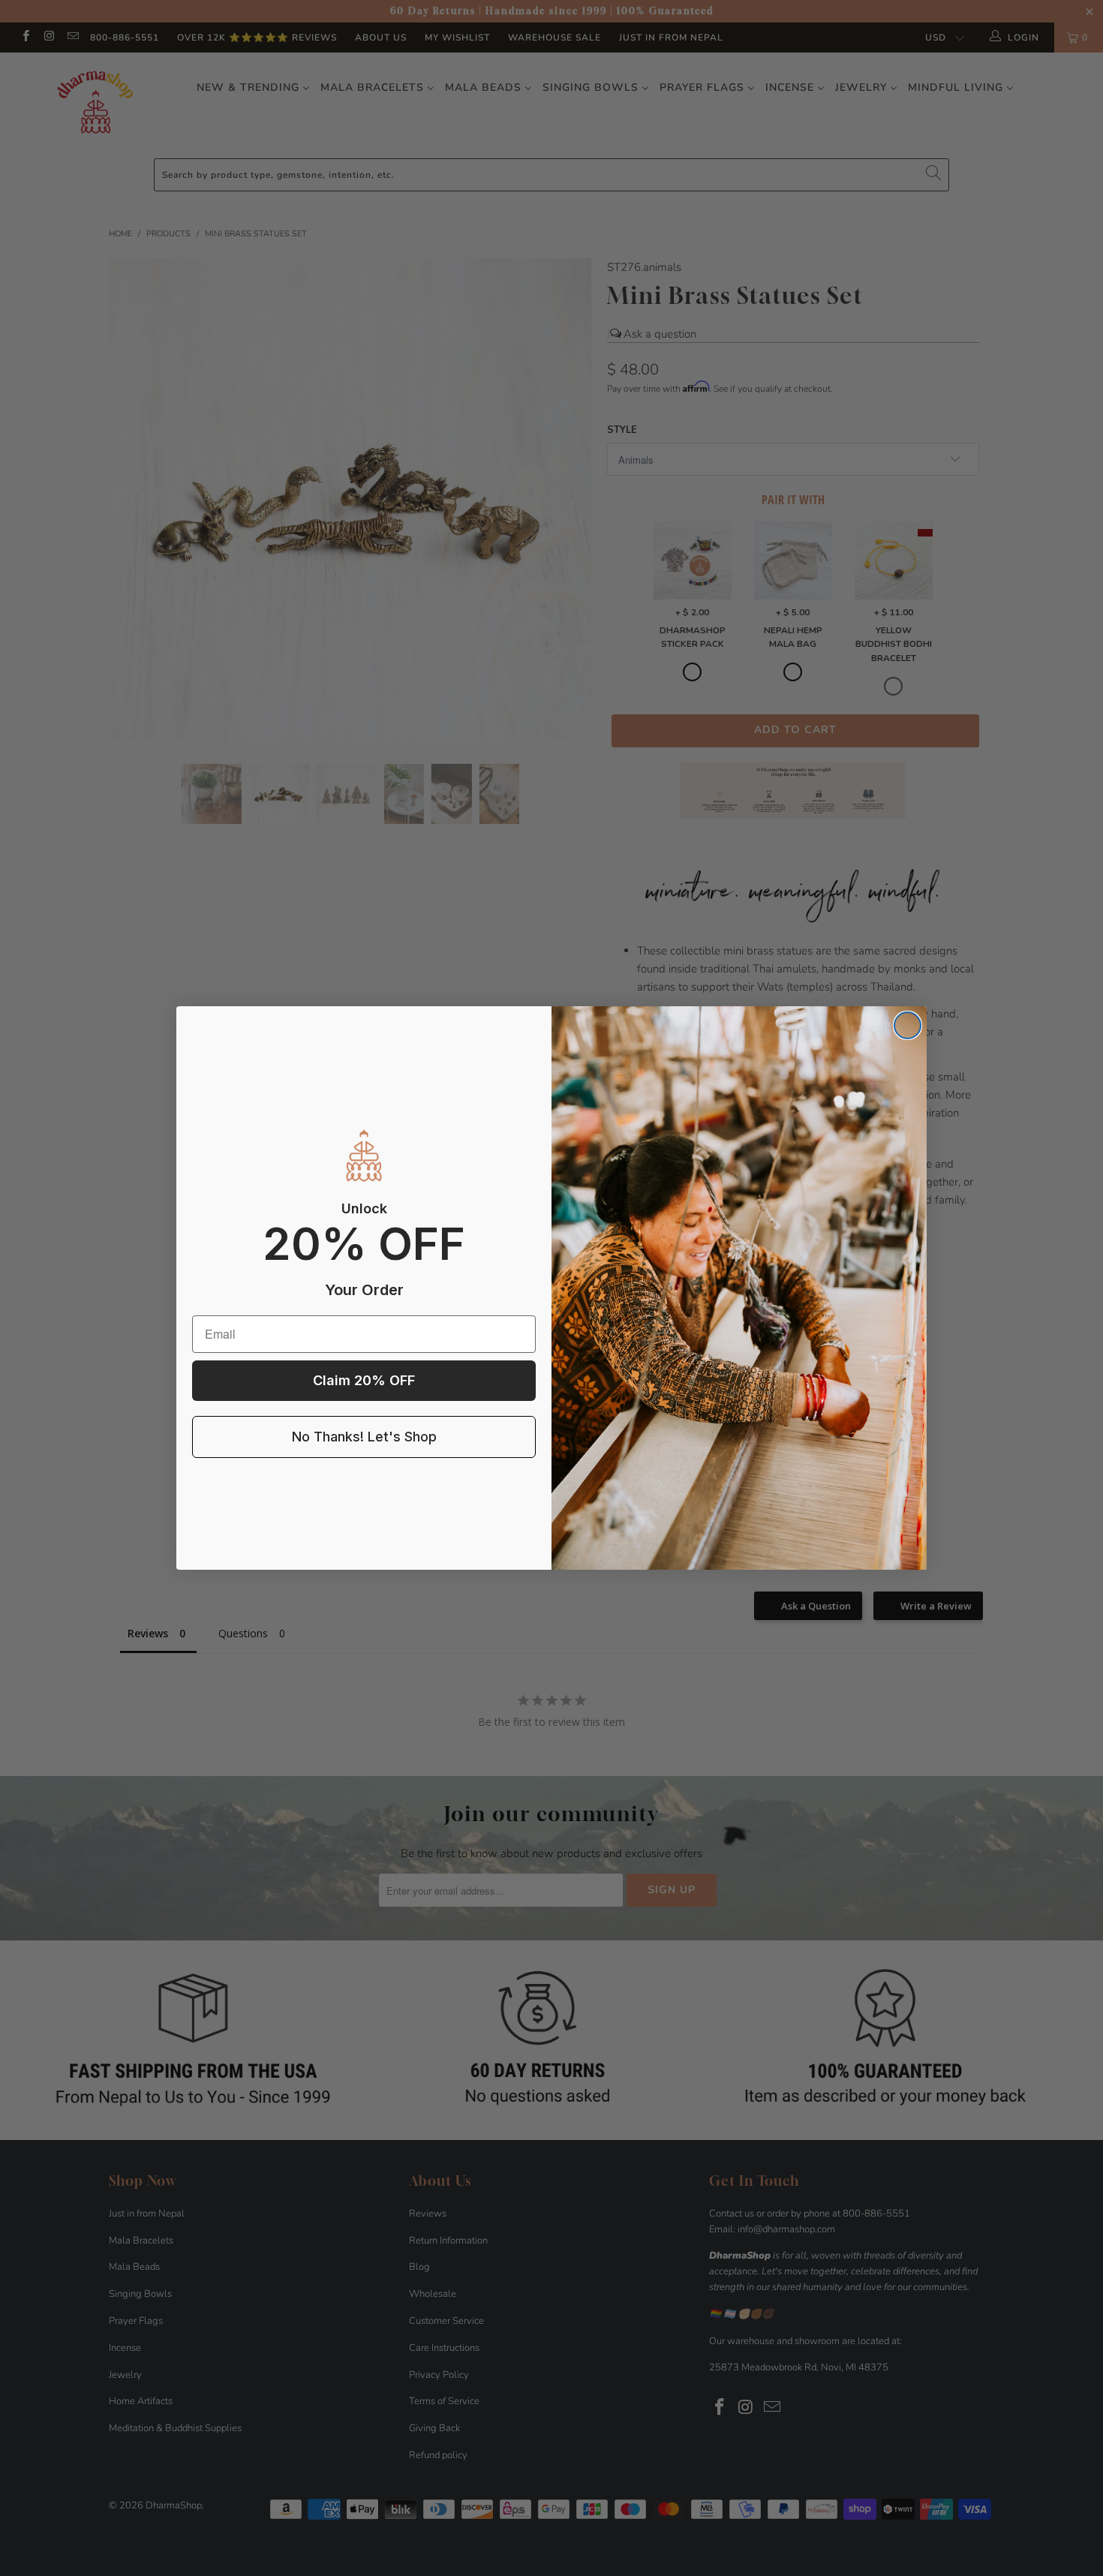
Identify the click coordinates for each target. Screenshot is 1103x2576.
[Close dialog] (908, 1025)
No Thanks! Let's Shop (364, 1437)
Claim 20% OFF (364, 1380)
